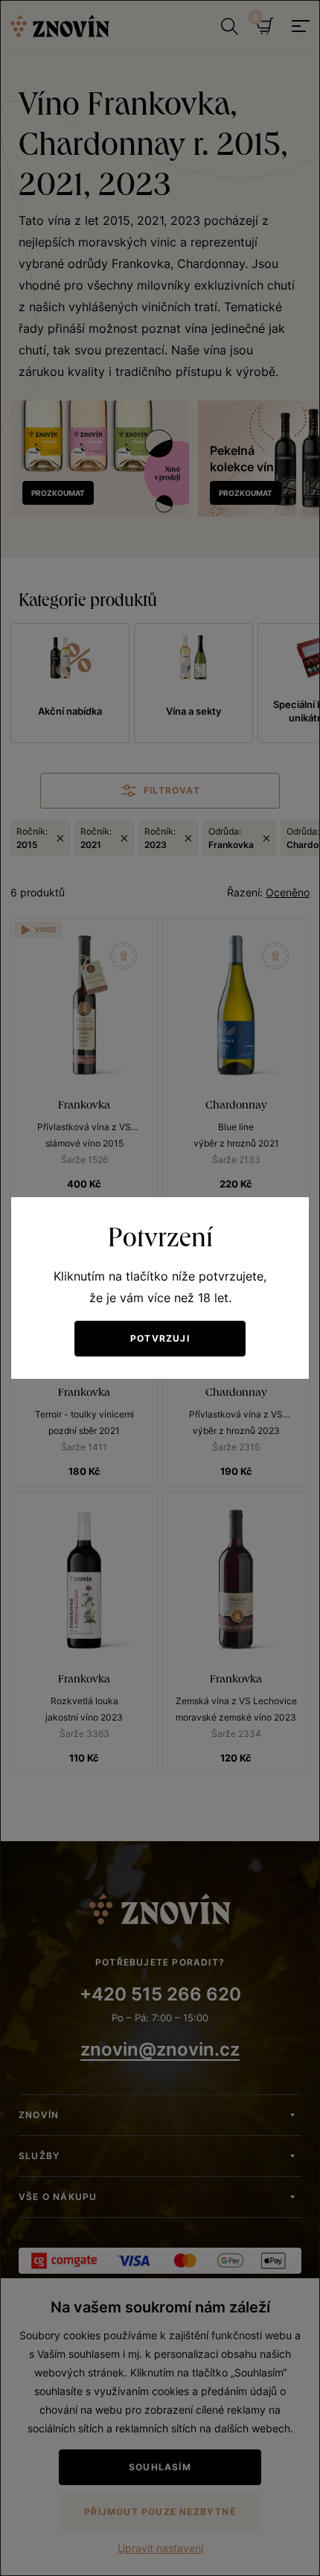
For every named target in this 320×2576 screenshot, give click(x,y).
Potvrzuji (160, 1338)
